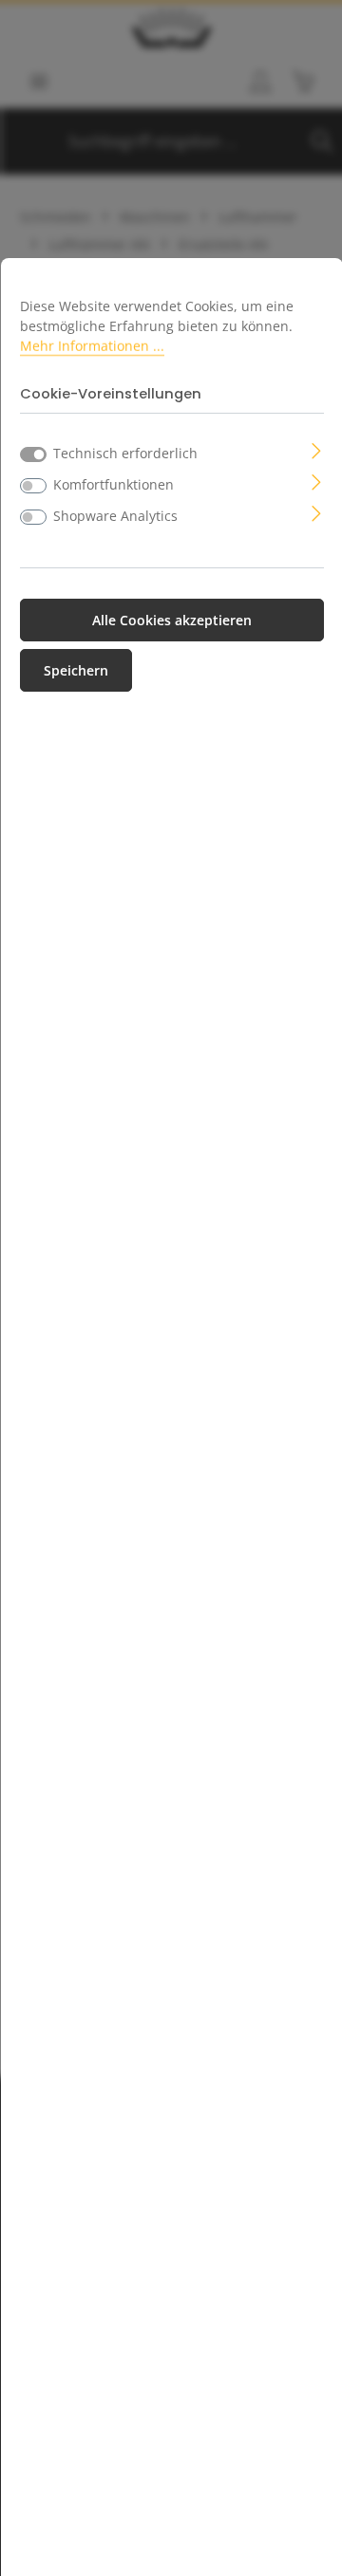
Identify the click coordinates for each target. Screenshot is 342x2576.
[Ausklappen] (317, 449)
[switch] (33, 486)
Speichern (76, 670)
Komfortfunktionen (114, 484)
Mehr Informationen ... (92, 346)
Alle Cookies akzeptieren (172, 620)
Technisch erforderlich (125, 453)
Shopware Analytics (115, 516)
